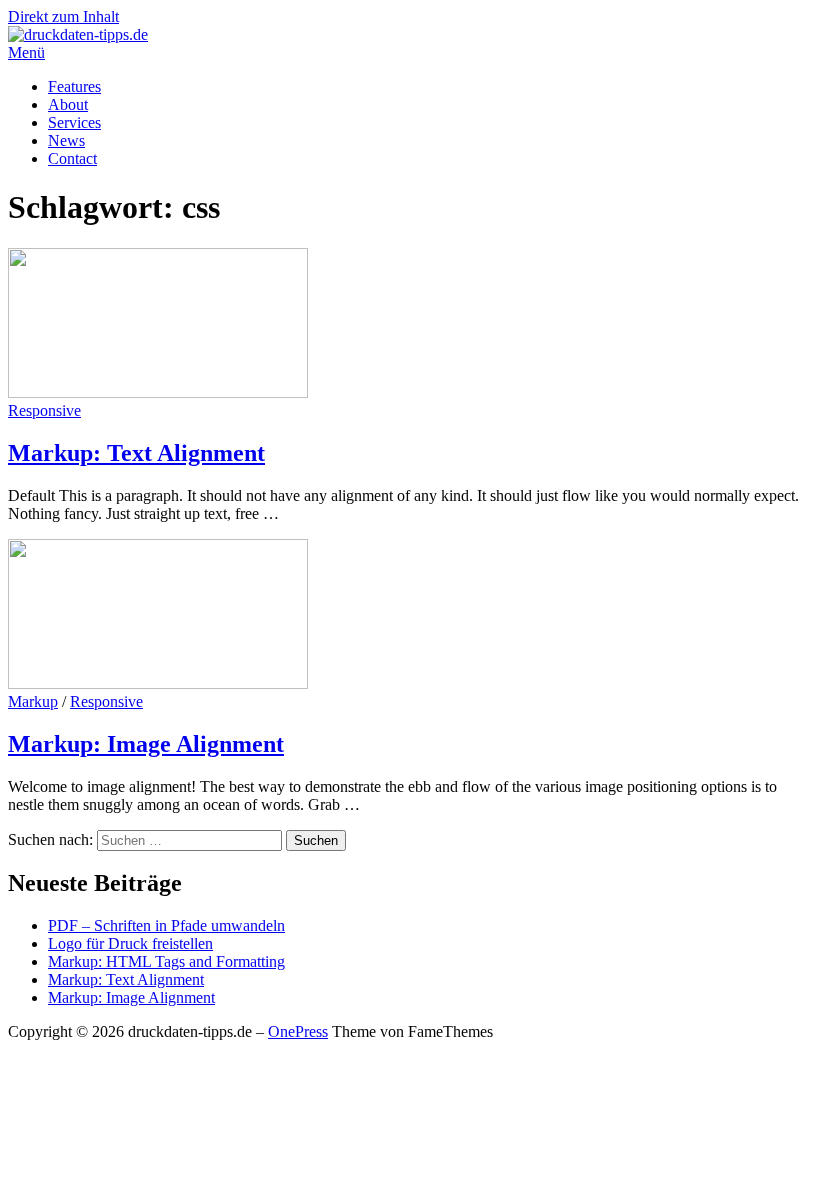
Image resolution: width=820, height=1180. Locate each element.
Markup (33, 701)
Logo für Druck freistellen (130, 943)
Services (74, 122)
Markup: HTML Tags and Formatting (166, 961)
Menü (26, 52)
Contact (72, 158)
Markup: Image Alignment (146, 744)
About (68, 104)
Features (74, 86)
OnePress (298, 1031)
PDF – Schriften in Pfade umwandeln (166, 925)
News (66, 140)
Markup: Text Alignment (136, 453)
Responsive (44, 410)
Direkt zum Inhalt (63, 16)
